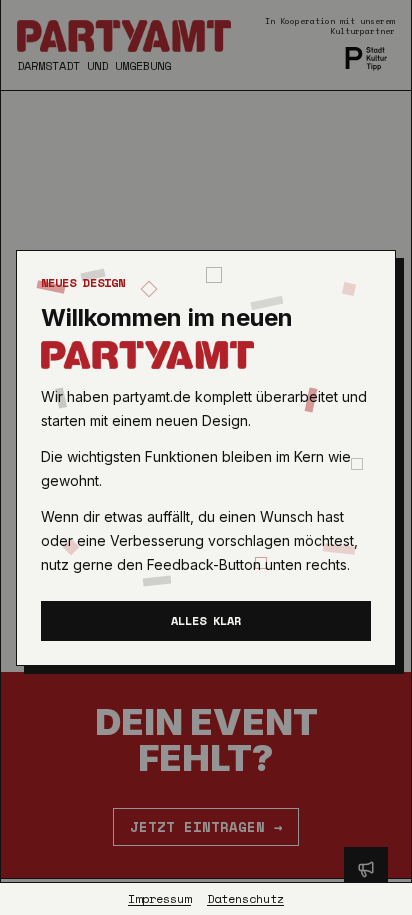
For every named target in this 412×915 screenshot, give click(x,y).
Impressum (159, 899)
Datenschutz (245, 899)
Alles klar (206, 620)
